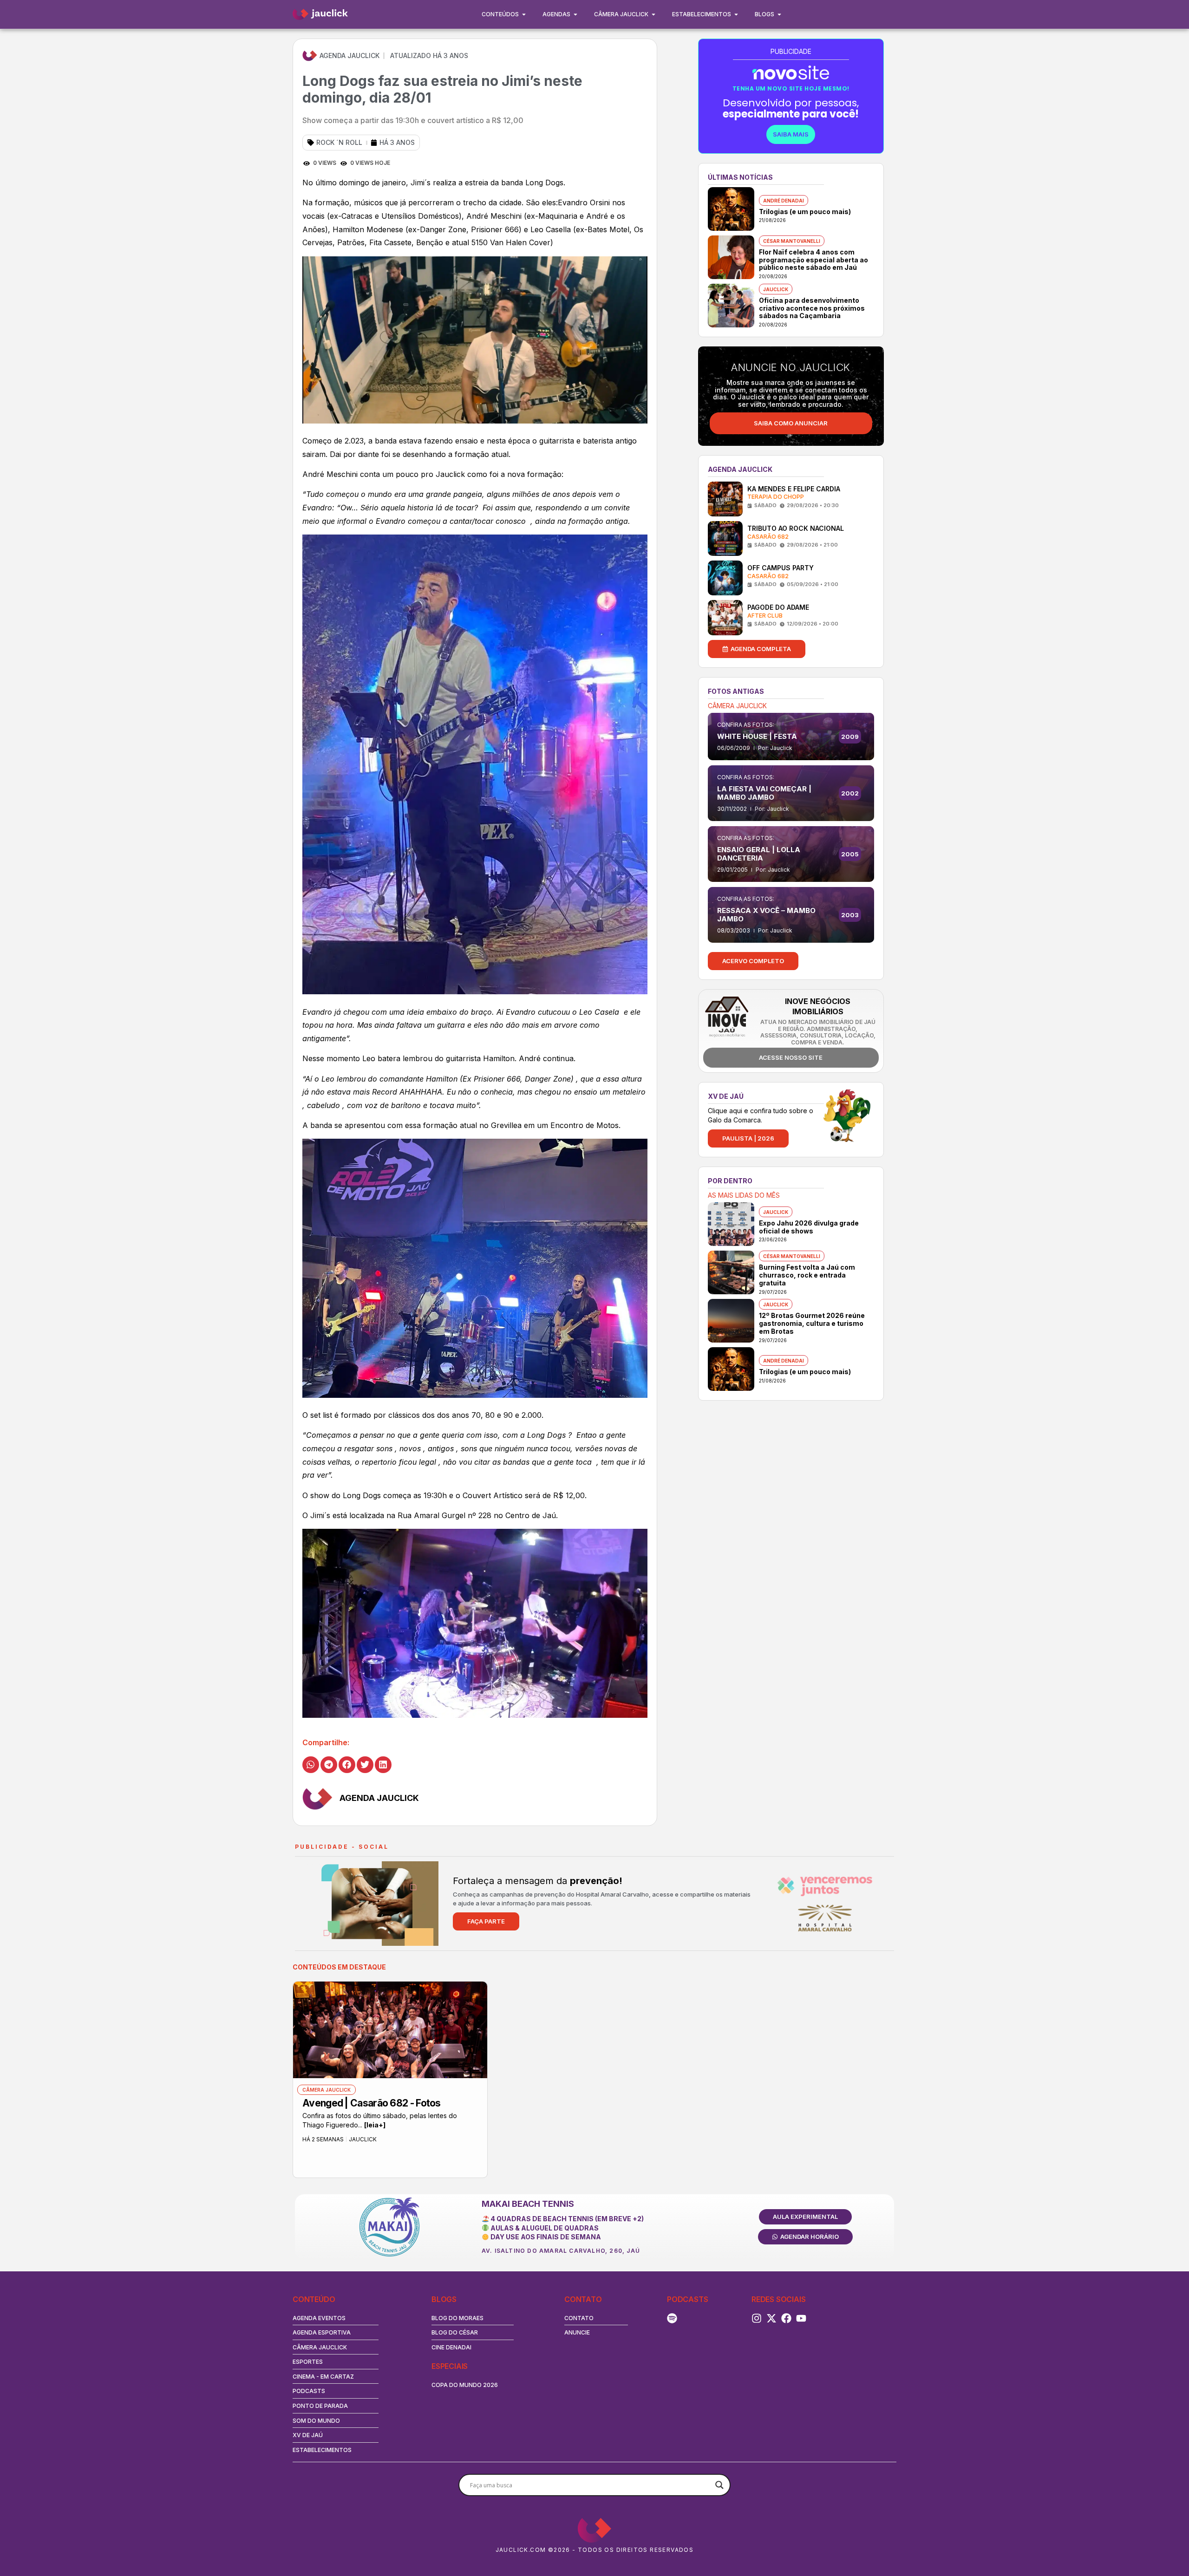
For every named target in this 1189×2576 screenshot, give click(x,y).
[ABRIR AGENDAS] (575, 14)
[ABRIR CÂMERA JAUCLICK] (653, 14)
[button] (311, 1765)
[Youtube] (801, 2318)
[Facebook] (786, 2318)
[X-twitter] (771, 2318)
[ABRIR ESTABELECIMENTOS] (736, 14)
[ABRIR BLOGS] (779, 14)
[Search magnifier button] (719, 2485)
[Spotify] (672, 2318)
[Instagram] (757, 2318)
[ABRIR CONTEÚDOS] (524, 14)
